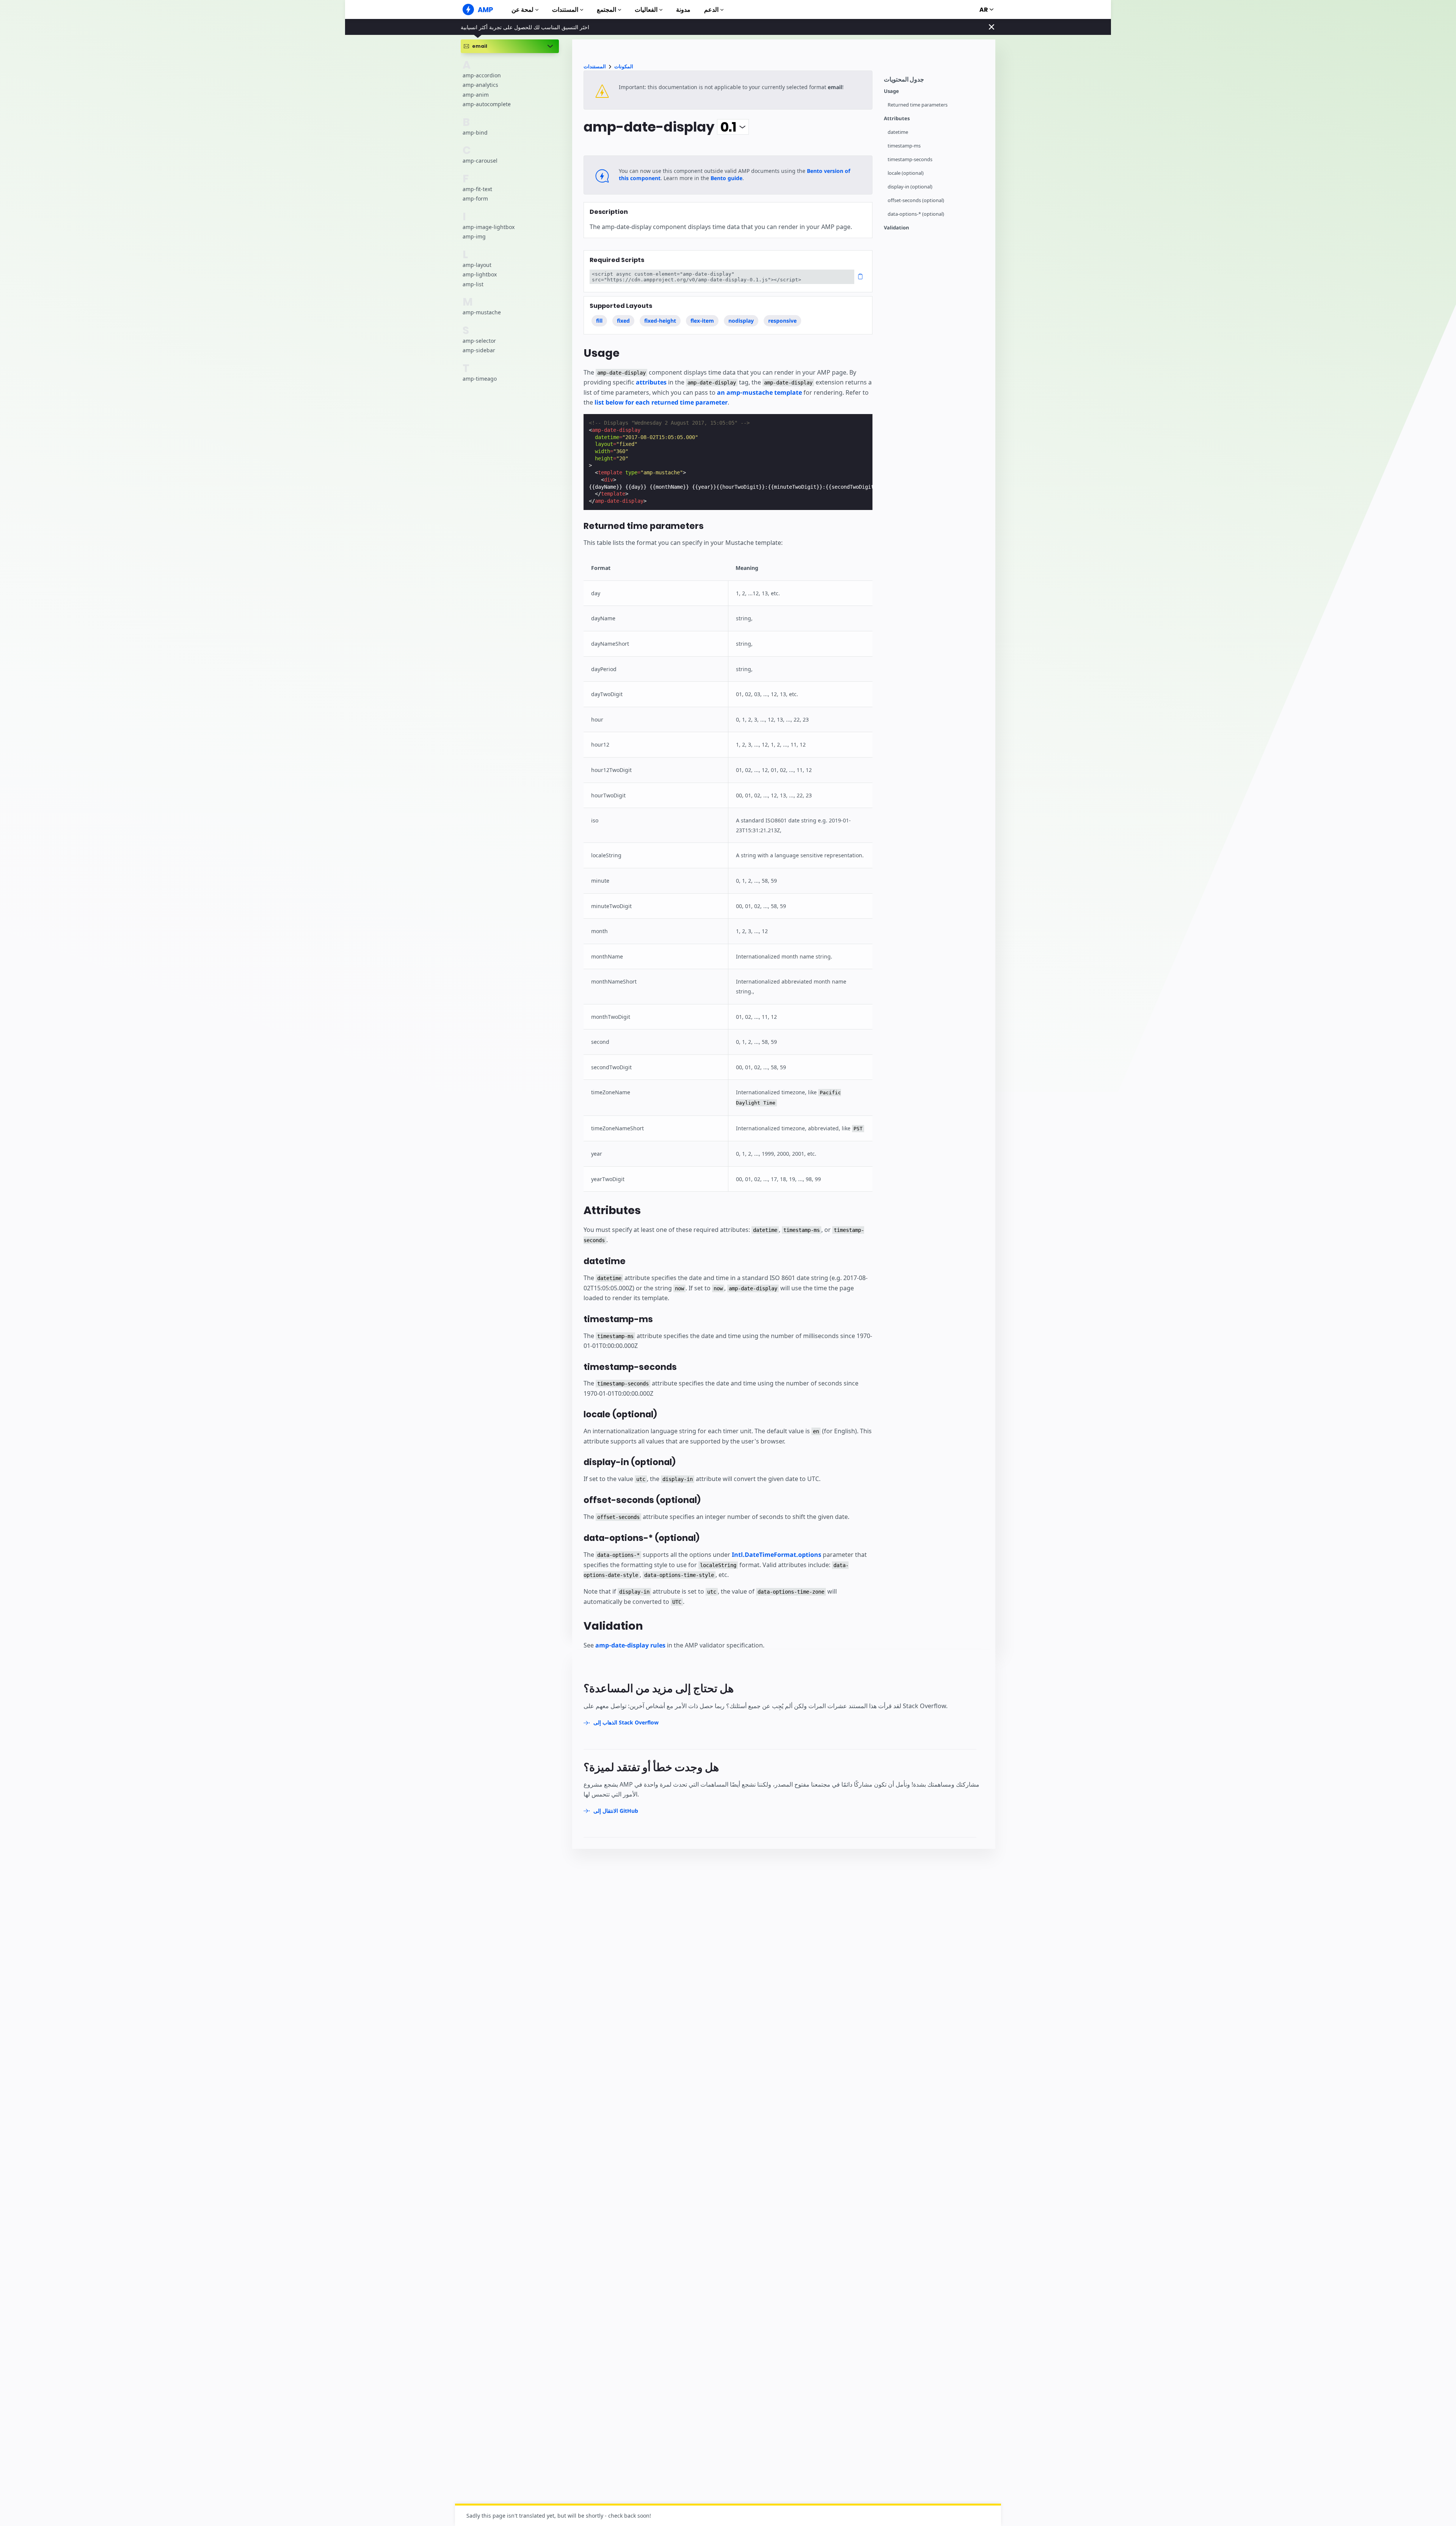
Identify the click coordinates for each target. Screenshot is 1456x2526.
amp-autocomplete (487, 104)
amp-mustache (482, 312)
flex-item (702, 321)
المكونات (624, 67)
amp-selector (479, 340)
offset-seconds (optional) (916, 200)
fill (599, 321)
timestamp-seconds (910, 159)
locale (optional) (906, 173)
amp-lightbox (480, 274)
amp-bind (475, 133)
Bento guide (726, 178)
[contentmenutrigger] (936, 81)
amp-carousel (480, 161)
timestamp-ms (904, 146)
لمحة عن (522, 10)
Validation (897, 228)
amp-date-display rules (630, 1645)
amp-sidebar (479, 350)
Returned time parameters (918, 105)
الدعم (711, 10)
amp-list (473, 284)
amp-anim (476, 95)
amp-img (474, 236)
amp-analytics (480, 85)
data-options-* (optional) (916, 214)
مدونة (683, 10)
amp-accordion (482, 75)
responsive (782, 321)
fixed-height (660, 321)
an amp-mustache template (759, 392)
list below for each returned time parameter (661, 402)
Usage (891, 91)
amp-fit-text (477, 189)
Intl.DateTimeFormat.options (777, 1555)
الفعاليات (646, 10)
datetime (898, 132)
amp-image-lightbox (489, 227)
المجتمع (606, 10)
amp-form (475, 198)
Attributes (897, 118)
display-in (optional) (910, 187)
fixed (623, 321)
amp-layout (477, 264)
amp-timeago (480, 378)
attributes (651, 382)
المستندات (565, 10)
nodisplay (741, 321)
